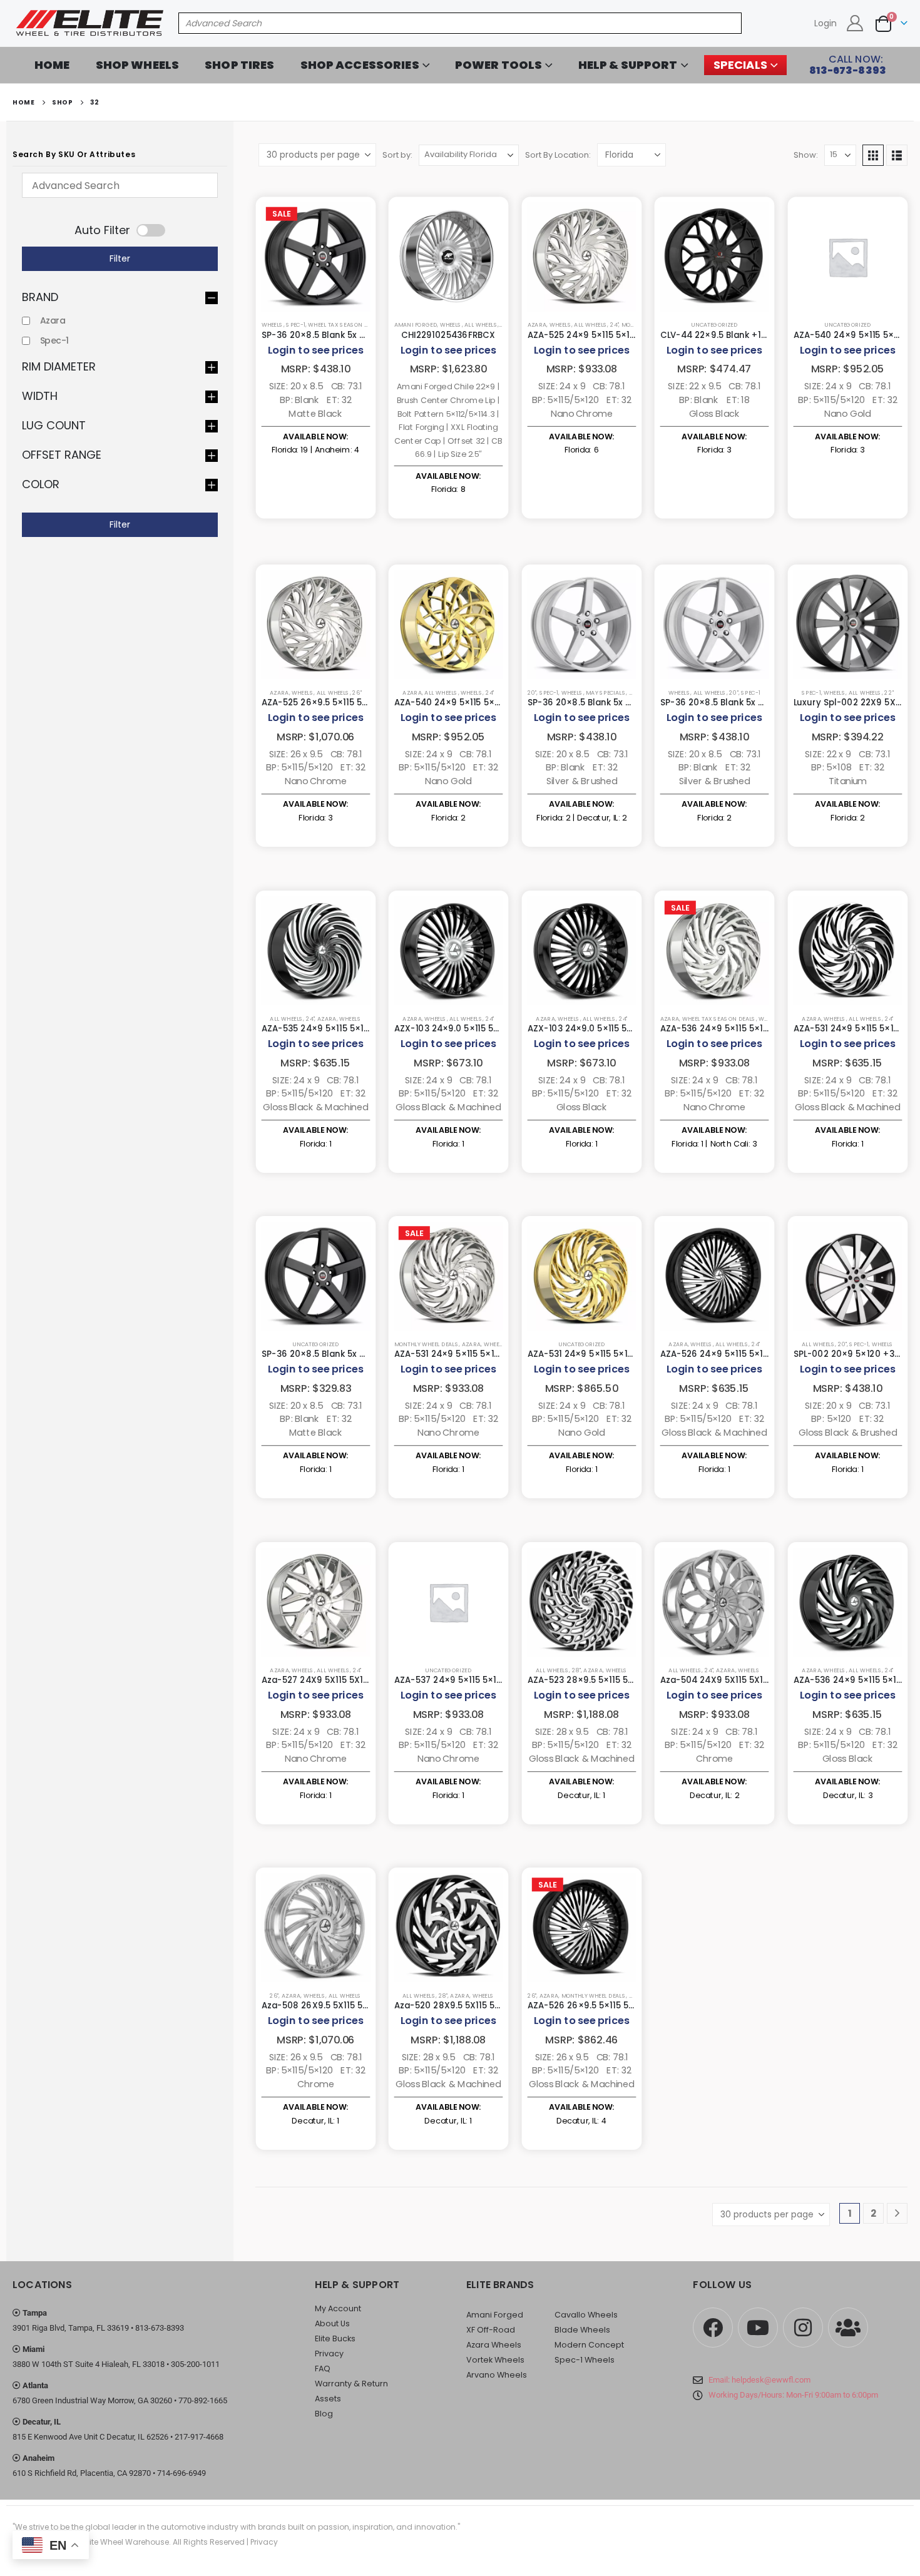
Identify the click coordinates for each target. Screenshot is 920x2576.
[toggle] (118, 297)
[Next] (897, 2213)
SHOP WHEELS (138, 65)
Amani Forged (416, 325)
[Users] (848, 2328)
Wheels (272, 325)
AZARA (537, 325)
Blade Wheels (582, 2330)
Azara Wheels (494, 2345)
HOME (52, 65)
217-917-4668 (199, 2437)
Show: (806, 155)
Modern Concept (589, 2345)
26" (357, 693)
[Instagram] (803, 2328)
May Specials (606, 693)
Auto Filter (102, 230)
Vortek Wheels (495, 2360)
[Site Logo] (91, 23)
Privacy (329, 2354)
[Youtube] (758, 2328)
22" (889, 693)
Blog (324, 2414)
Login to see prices (315, 350)
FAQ (323, 2369)
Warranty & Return (351, 2384)
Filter (120, 258)
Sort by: (397, 155)
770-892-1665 (203, 2400)
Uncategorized (714, 325)
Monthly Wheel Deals (427, 1344)
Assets (328, 2399)
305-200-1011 (195, 2364)
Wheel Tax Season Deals (345, 325)
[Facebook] (713, 2328)
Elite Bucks (335, 2338)
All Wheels (481, 325)
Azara (53, 320)
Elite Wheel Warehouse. (127, 2542)
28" (576, 1669)
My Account (338, 2308)
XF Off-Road (491, 2330)
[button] (873, 155)
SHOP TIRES (239, 65)
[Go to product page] (315, 257)
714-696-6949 (181, 2473)
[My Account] (855, 23)
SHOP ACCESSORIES (360, 65)
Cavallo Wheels (586, 2315)
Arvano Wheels (497, 2375)
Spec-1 (296, 325)
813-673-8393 (160, 2328)
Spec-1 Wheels (585, 2360)
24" (614, 325)
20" (531, 693)
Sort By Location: (558, 155)
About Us (332, 2323)
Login (825, 23)
